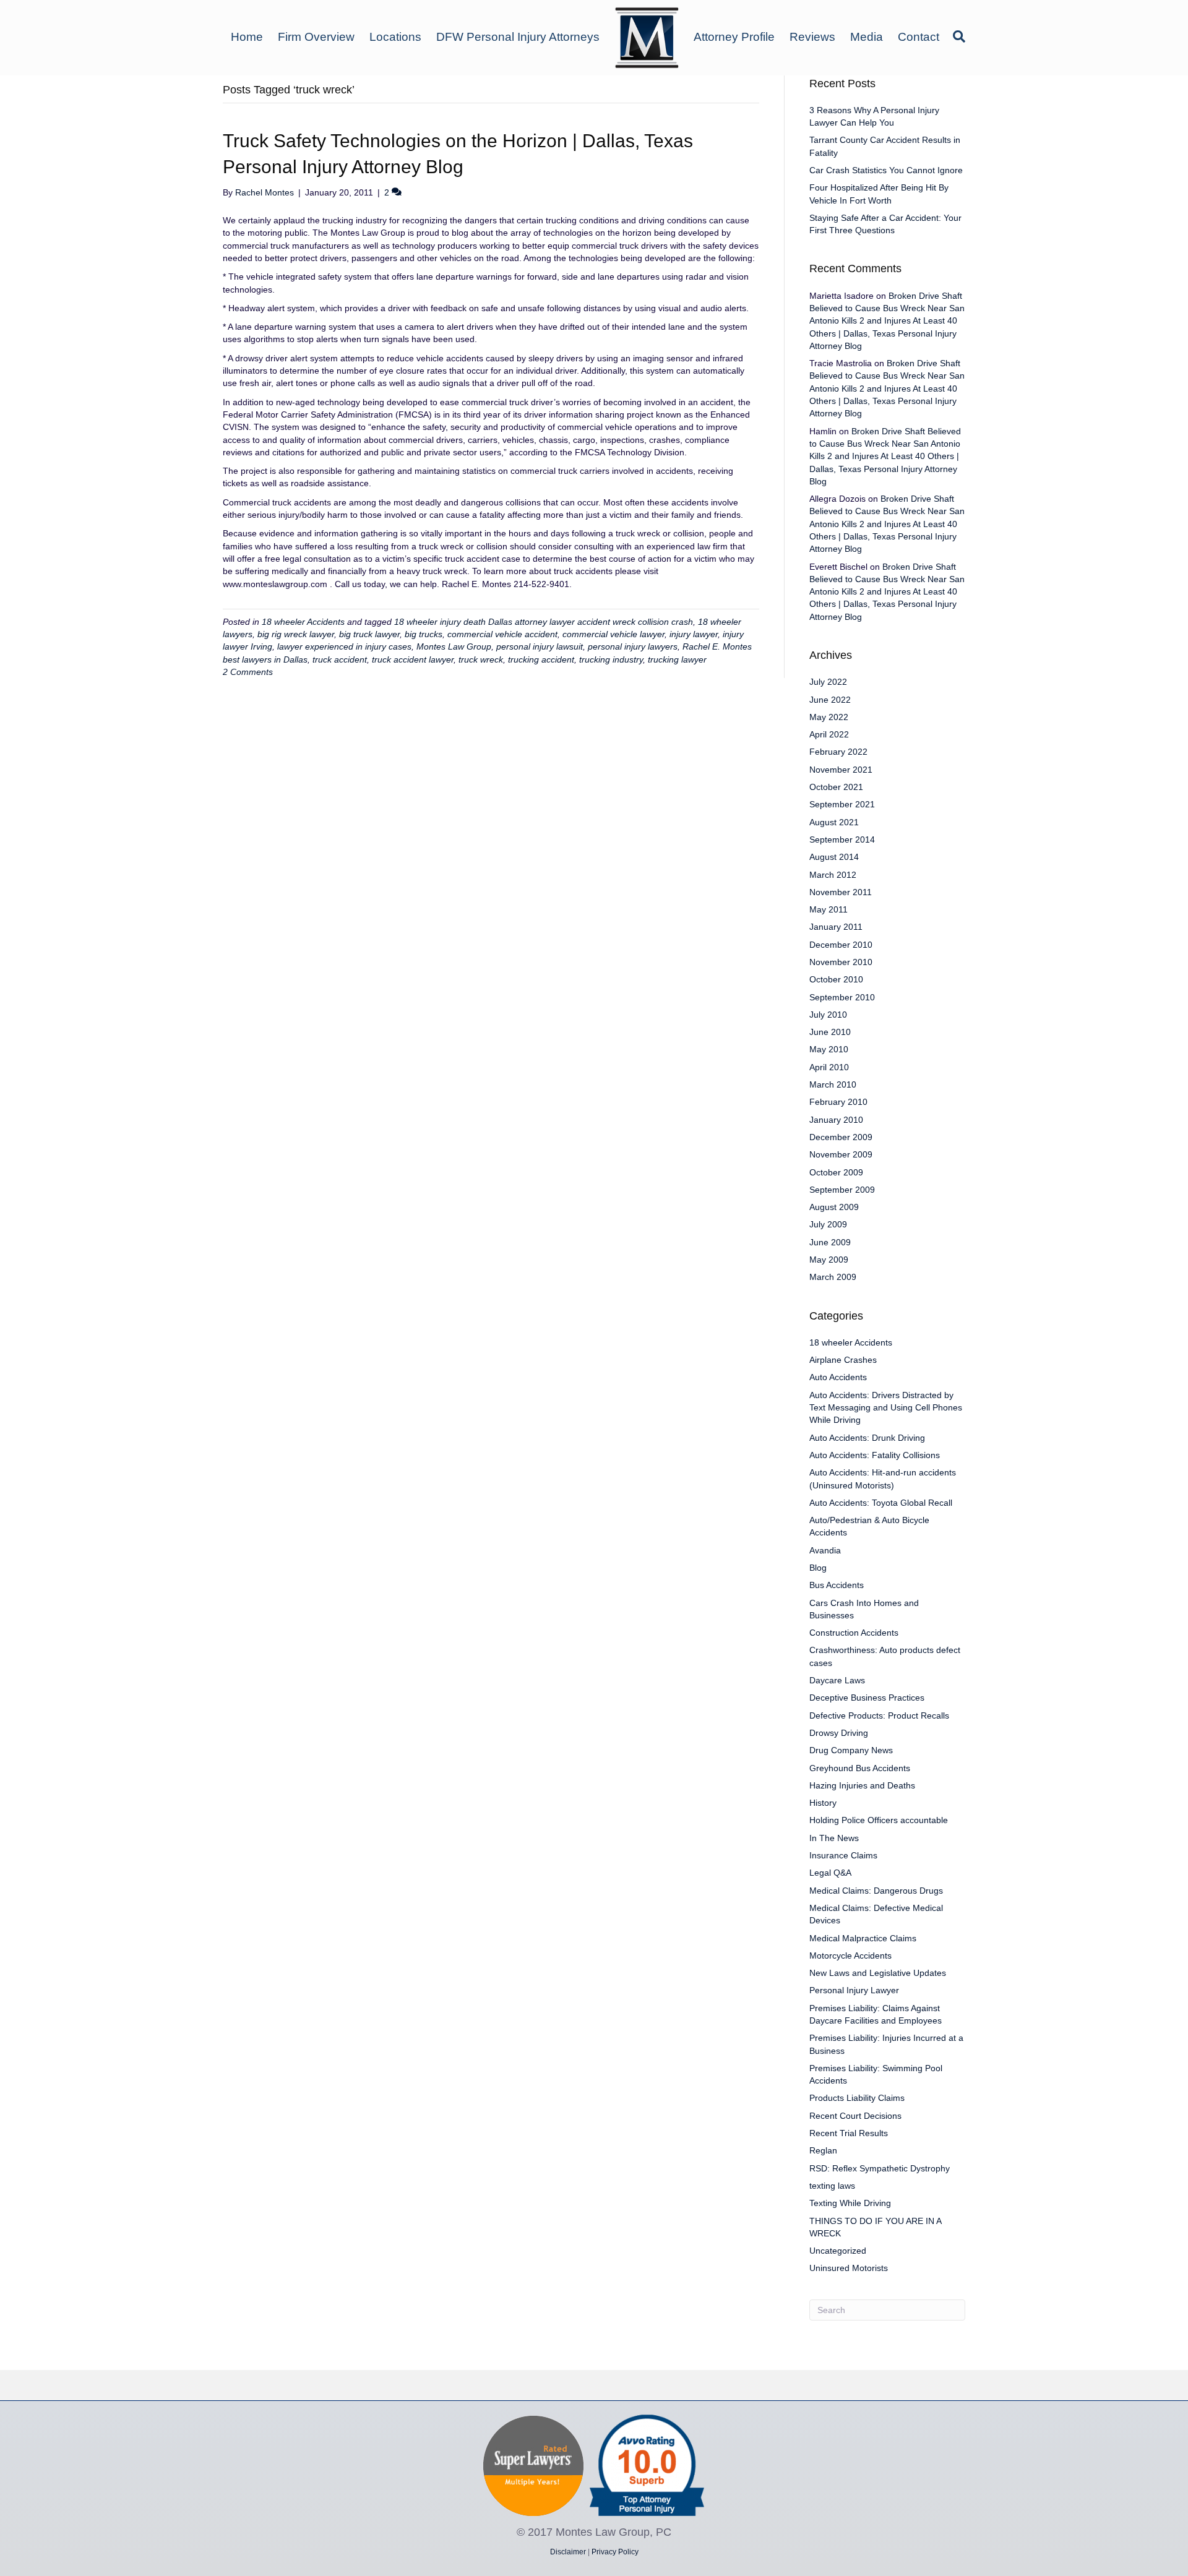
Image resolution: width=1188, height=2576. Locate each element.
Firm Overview (316, 37)
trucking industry (611, 659)
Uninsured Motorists (849, 2268)
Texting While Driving (850, 2203)
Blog (818, 1568)
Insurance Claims (843, 1855)
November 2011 (841, 892)
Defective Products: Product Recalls (879, 1715)
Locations (395, 37)
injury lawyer (694, 634)
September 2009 (842, 1190)
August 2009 (834, 1207)
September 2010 (842, 997)
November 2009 (841, 1154)
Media (867, 37)
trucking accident (541, 659)
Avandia (825, 1550)
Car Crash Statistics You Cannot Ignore (886, 170)
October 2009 (836, 1172)
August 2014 (834, 857)
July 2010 (828, 1015)
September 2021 (842, 804)
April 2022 (829, 734)
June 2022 (830, 700)
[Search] (956, 36)
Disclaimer (568, 2552)
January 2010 (836, 1120)
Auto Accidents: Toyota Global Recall (881, 1503)
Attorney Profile (734, 37)
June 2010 (830, 1032)
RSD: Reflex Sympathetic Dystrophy (880, 2168)
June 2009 (830, 1242)
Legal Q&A (830, 1873)
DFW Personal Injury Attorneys (518, 37)
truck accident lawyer (413, 659)
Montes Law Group (454, 646)
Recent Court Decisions (855, 2116)
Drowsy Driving (839, 1733)
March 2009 (833, 1277)
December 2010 (841, 945)
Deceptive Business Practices (867, 1698)
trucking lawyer (677, 659)
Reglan (823, 2150)
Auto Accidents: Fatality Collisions (875, 1455)
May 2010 (829, 1049)
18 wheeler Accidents (303, 622)
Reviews (812, 37)
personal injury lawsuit (540, 646)
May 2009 (829, 1260)
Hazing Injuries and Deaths (862, 1785)
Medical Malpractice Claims (863, 1938)
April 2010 (829, 1067)
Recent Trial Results (849, 2133)
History (823, 1803)
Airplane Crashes (843, 1360)
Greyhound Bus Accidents (860, 1768)
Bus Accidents (837, 1585)
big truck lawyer (369, 634)
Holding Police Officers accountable (879, 1820)
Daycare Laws (837, 1680)
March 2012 (833, 875)
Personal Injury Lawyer (854, 1990)
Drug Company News (851, 1750)
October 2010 (836, 979)
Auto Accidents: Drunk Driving (867, 1438)
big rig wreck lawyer (296, 634)
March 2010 (833, 1084)
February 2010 (838, 1102)
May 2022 (829, 717)
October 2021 (836, 787)
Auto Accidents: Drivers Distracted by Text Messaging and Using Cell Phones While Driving (886, 1408)
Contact (919, 37)
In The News (834, 1838)
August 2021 (834, 822)
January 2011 (836, 927)
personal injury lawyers (633, 646)
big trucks (424, 634)
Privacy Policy (615, 2552)
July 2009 (828, 1224)
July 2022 (828, 682)
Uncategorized (838, 2251)
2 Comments (248, 672)
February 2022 (838, 752)
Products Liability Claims (857, 2098)
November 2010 (841, 962)
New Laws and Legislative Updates (878, 1973)
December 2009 (841, 1137)
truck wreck (481, 659)
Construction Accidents (854, 1633)
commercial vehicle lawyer (613, 634)
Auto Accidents (838, 1377)
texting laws (832, 2186)
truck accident (340, 659)
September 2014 (842, 839)
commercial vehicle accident (502, 634)
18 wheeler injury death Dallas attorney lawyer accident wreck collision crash (544, 622)
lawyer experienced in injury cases (344, 646)
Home (247, 37)
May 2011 (829, 909)
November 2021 (841, 770)
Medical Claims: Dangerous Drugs (876, 1891)
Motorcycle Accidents (850, 1956)
